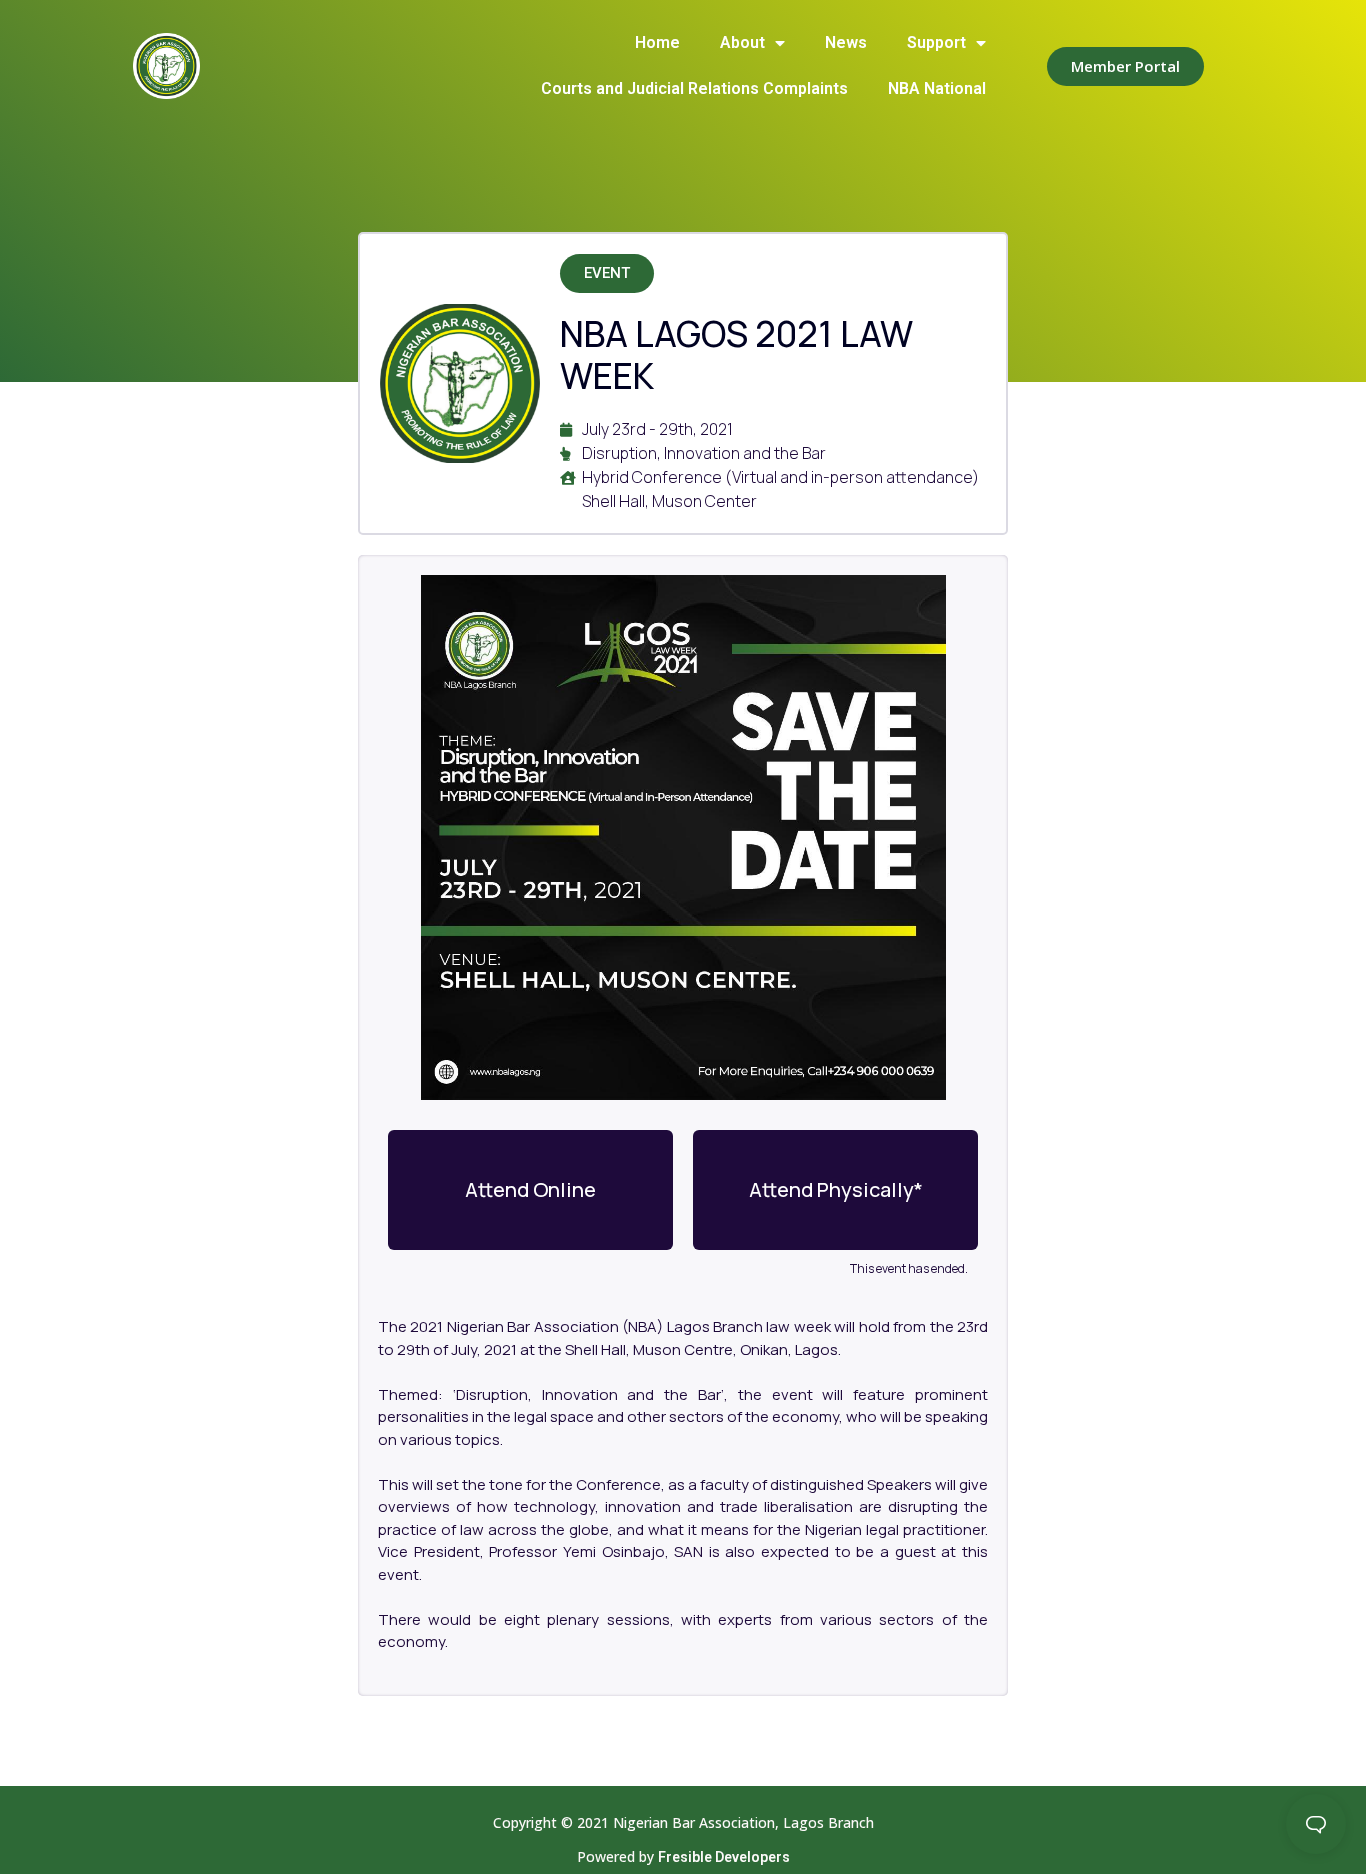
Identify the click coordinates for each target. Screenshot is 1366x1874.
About (742, 42)
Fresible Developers (724, 1857)
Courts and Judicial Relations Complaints (694, 88)
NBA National (937, 88)
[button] (1125, 66)
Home (657, 42)
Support (936, 42)
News (846, 42)
